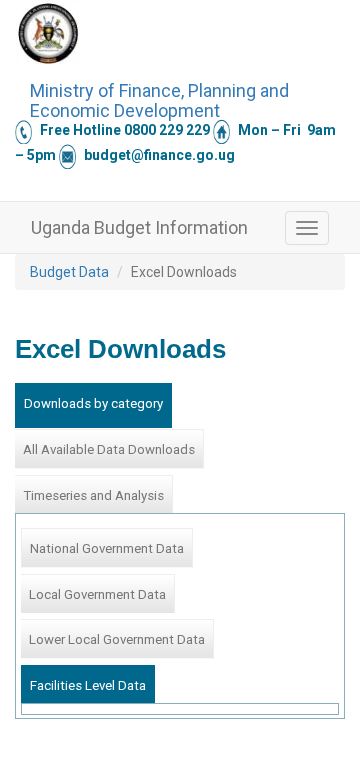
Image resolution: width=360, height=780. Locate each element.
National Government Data (107, 548)
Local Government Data (97, 594)
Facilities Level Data (88, 685)
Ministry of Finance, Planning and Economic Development (159, 98)
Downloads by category (93, 403)
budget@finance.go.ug (159, 155)
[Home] (48, 33)
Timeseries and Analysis (93, 495)
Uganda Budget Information (139, 227)
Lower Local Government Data (117, 639)
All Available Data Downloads (109, 449)
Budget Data (69, 272)
